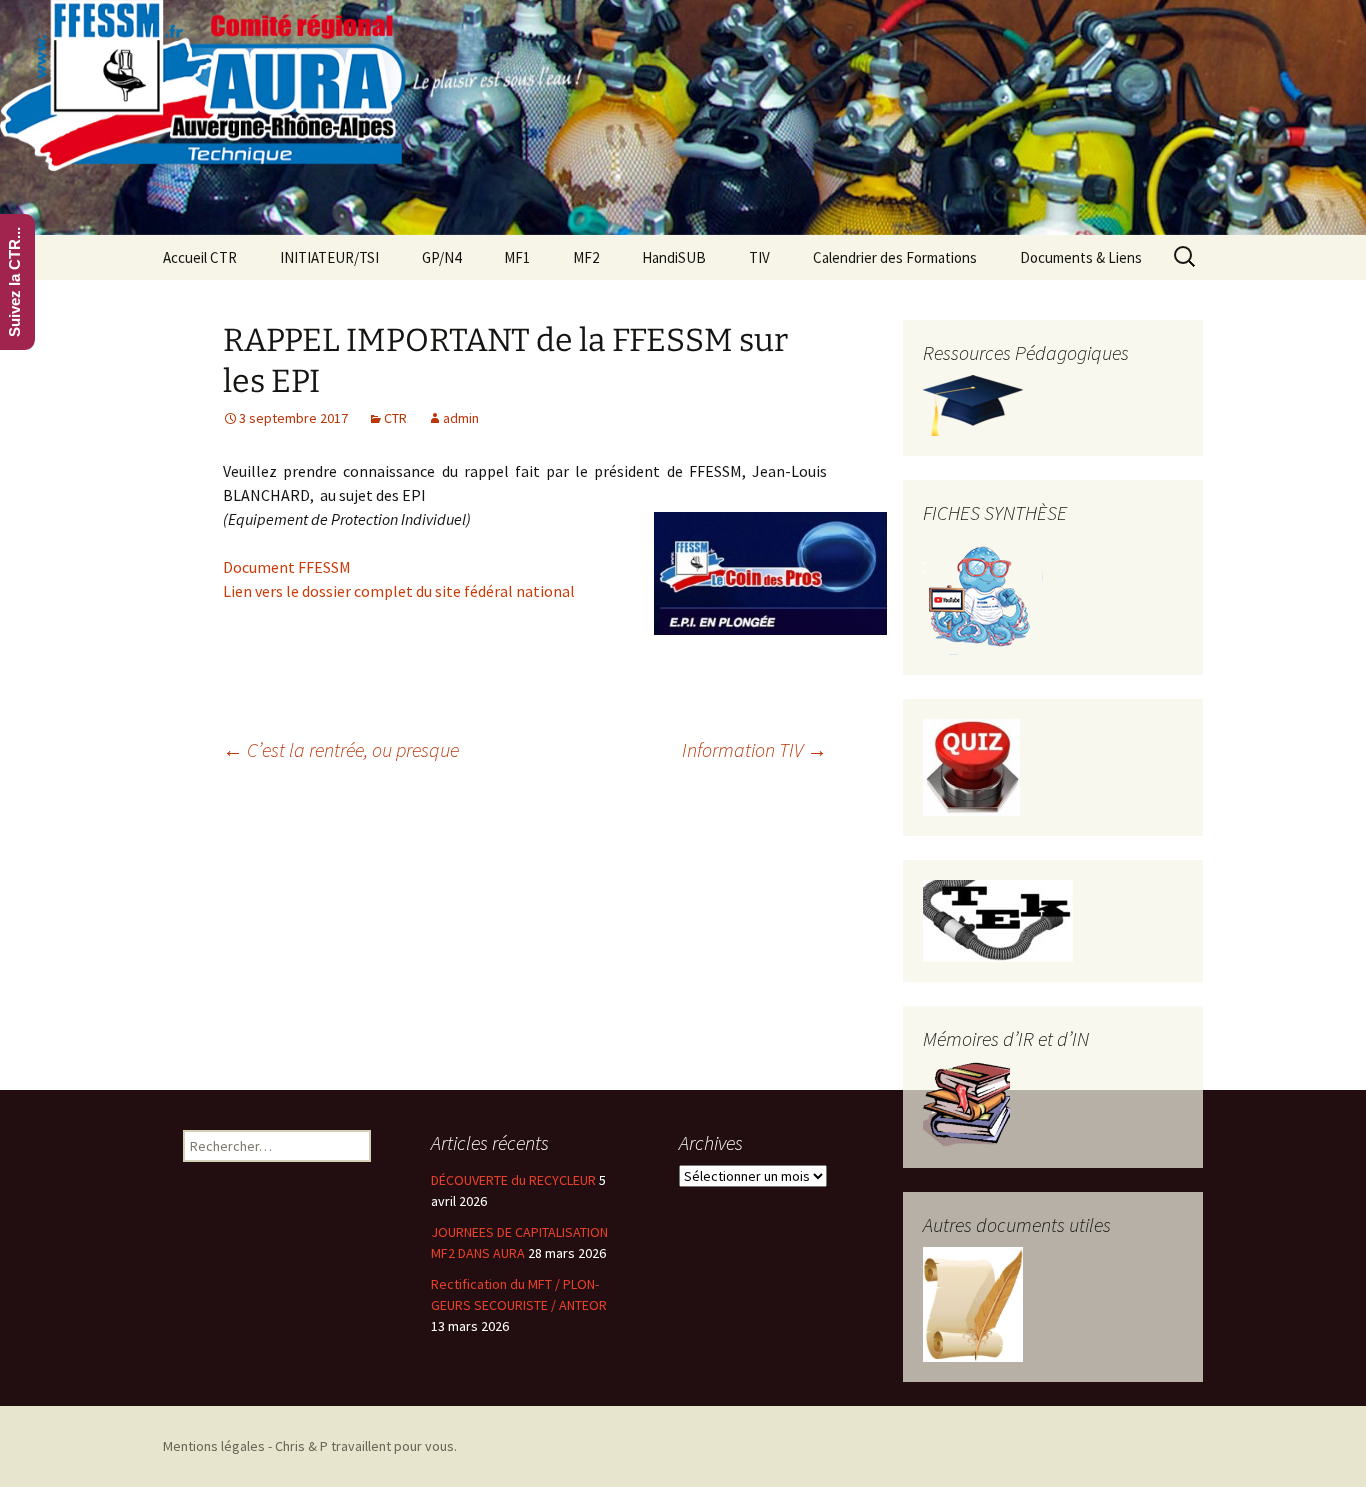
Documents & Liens (1081, 257)
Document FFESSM (287, 567)
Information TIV (754, 749)
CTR (395, 418)
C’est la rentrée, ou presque (341, 749)
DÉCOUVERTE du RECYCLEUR (513, 1180)
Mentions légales (214, 1446)
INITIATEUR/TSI (329, 257)
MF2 (586, 257)
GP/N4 (441, 257)
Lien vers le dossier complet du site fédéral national (399, 591)
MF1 (517, 257)
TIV (759, 257)
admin (461, 418)
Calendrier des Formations (895, 257)
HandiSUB (674, 257)
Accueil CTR (200, 257)
